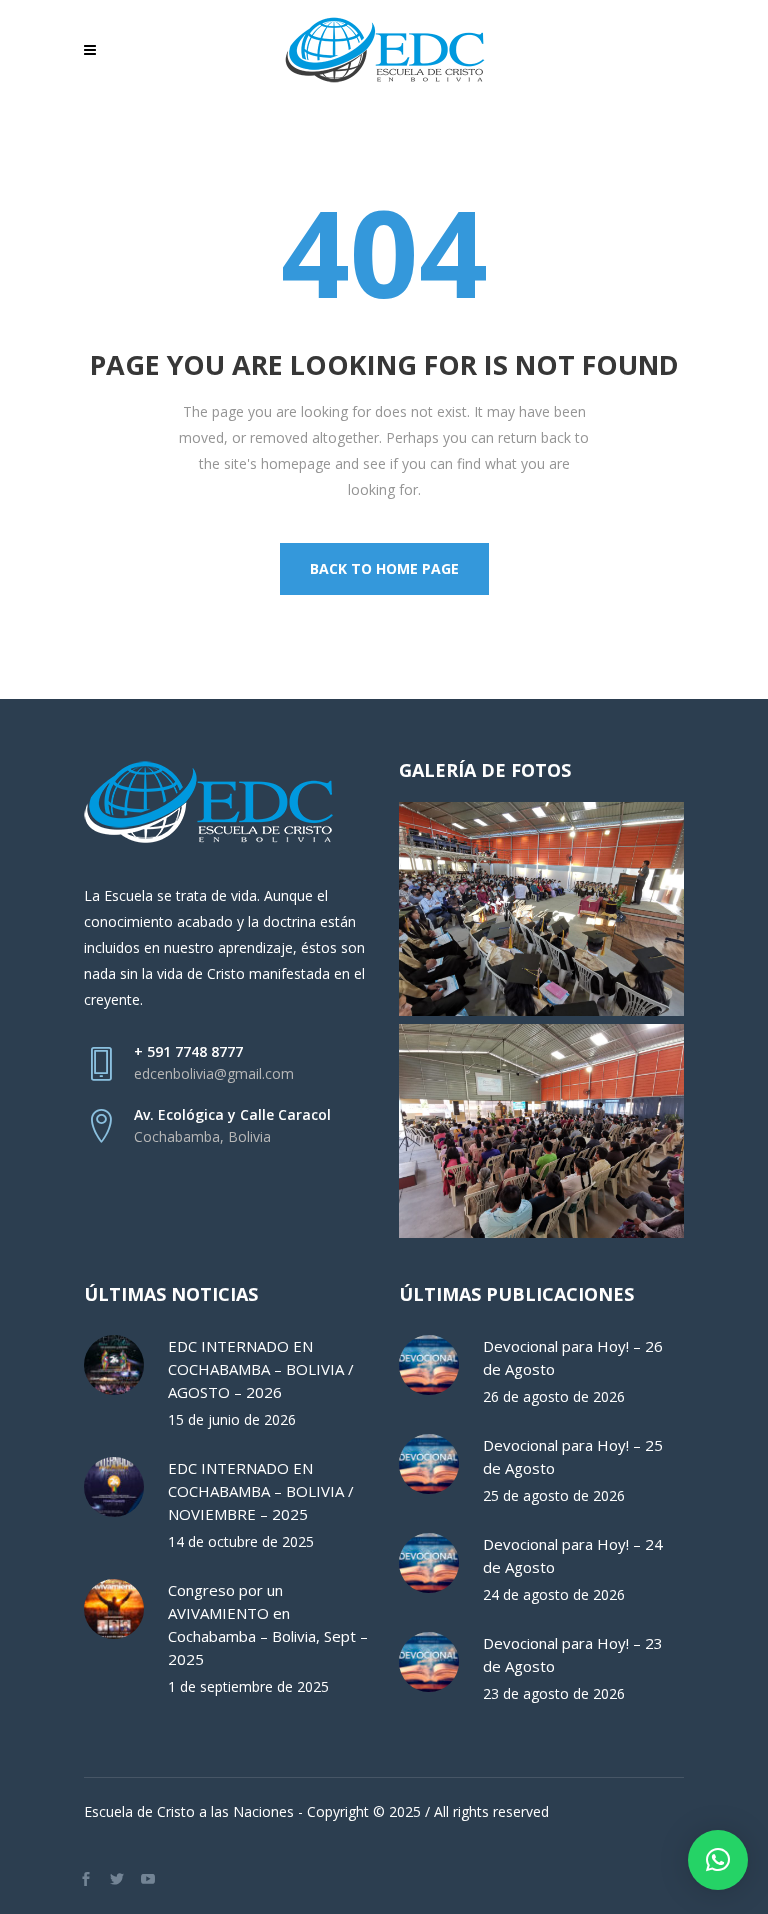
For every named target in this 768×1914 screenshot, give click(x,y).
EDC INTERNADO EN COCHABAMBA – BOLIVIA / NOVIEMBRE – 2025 (261, 1491)
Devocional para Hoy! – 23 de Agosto (573, 1654)
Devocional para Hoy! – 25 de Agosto (573, 1456)
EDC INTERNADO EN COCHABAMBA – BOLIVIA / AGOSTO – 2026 (261, 1369)
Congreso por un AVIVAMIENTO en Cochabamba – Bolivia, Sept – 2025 (268, 1624)
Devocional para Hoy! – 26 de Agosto (573, 1357)
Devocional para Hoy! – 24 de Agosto (573, 1555)
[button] (718, 1860)
